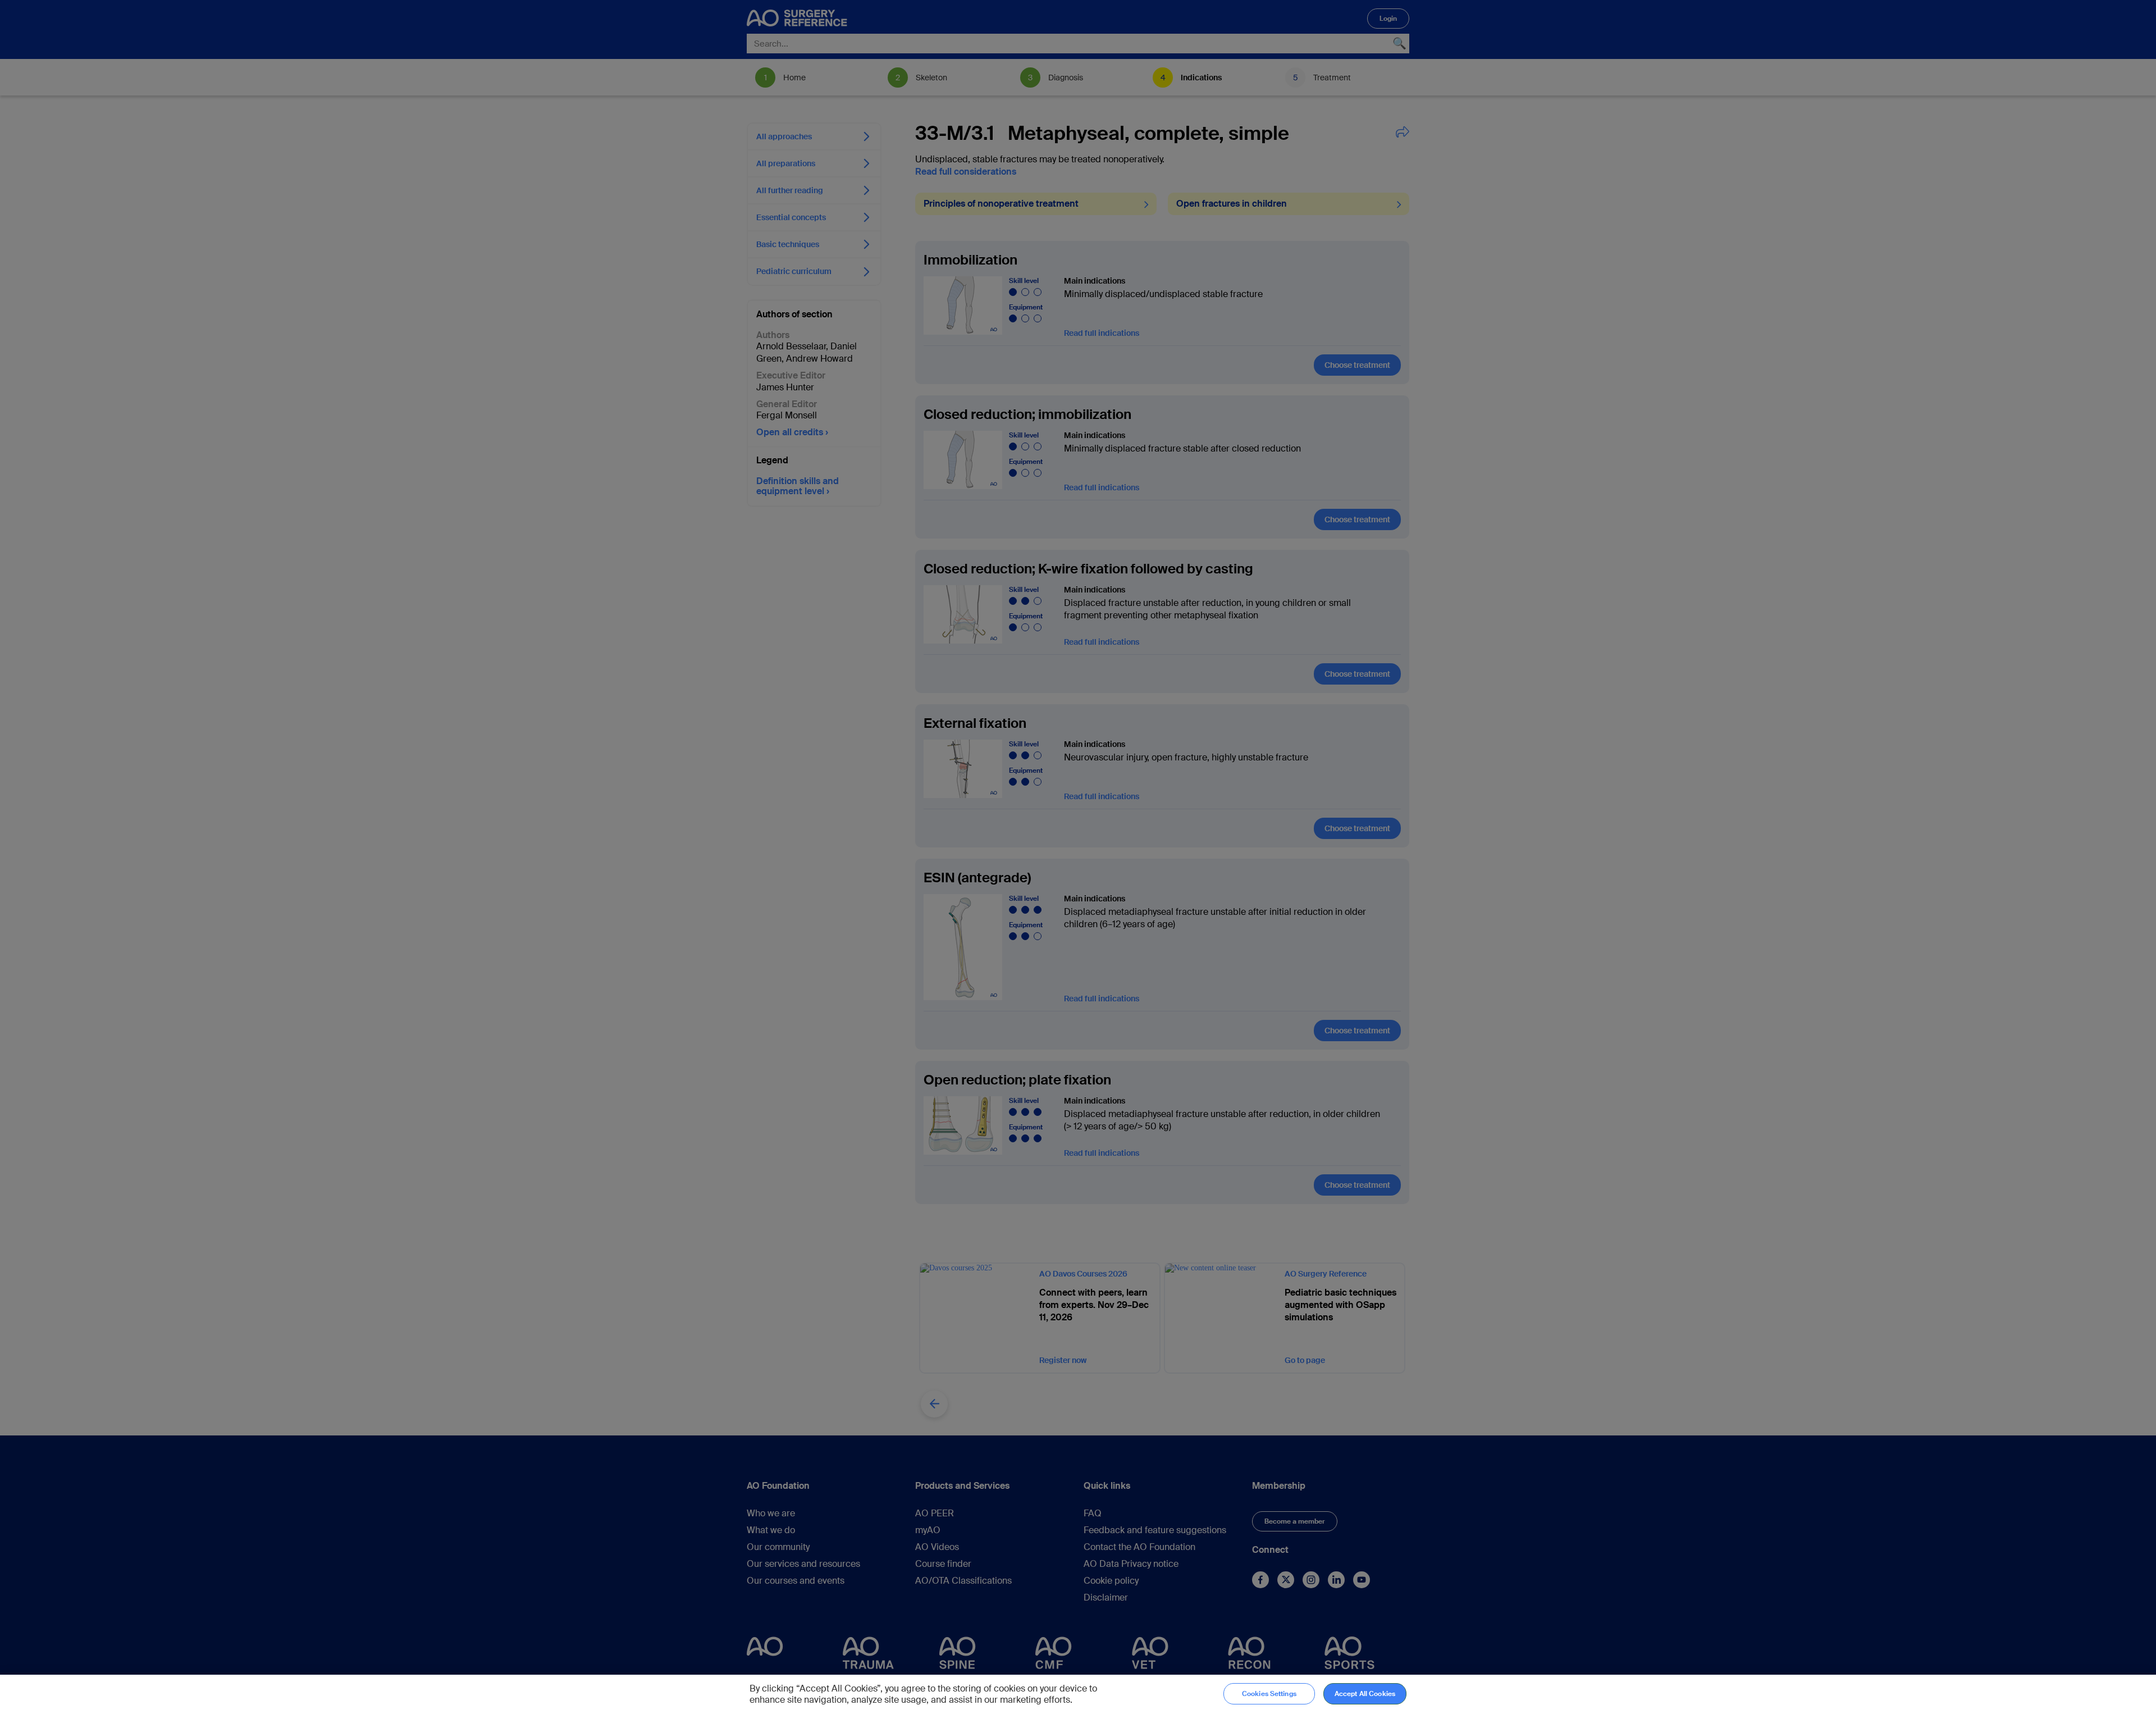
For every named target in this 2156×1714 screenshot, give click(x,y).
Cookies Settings (1269, 1694)
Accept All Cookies (1365, 1694)
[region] (1078, 1694)
